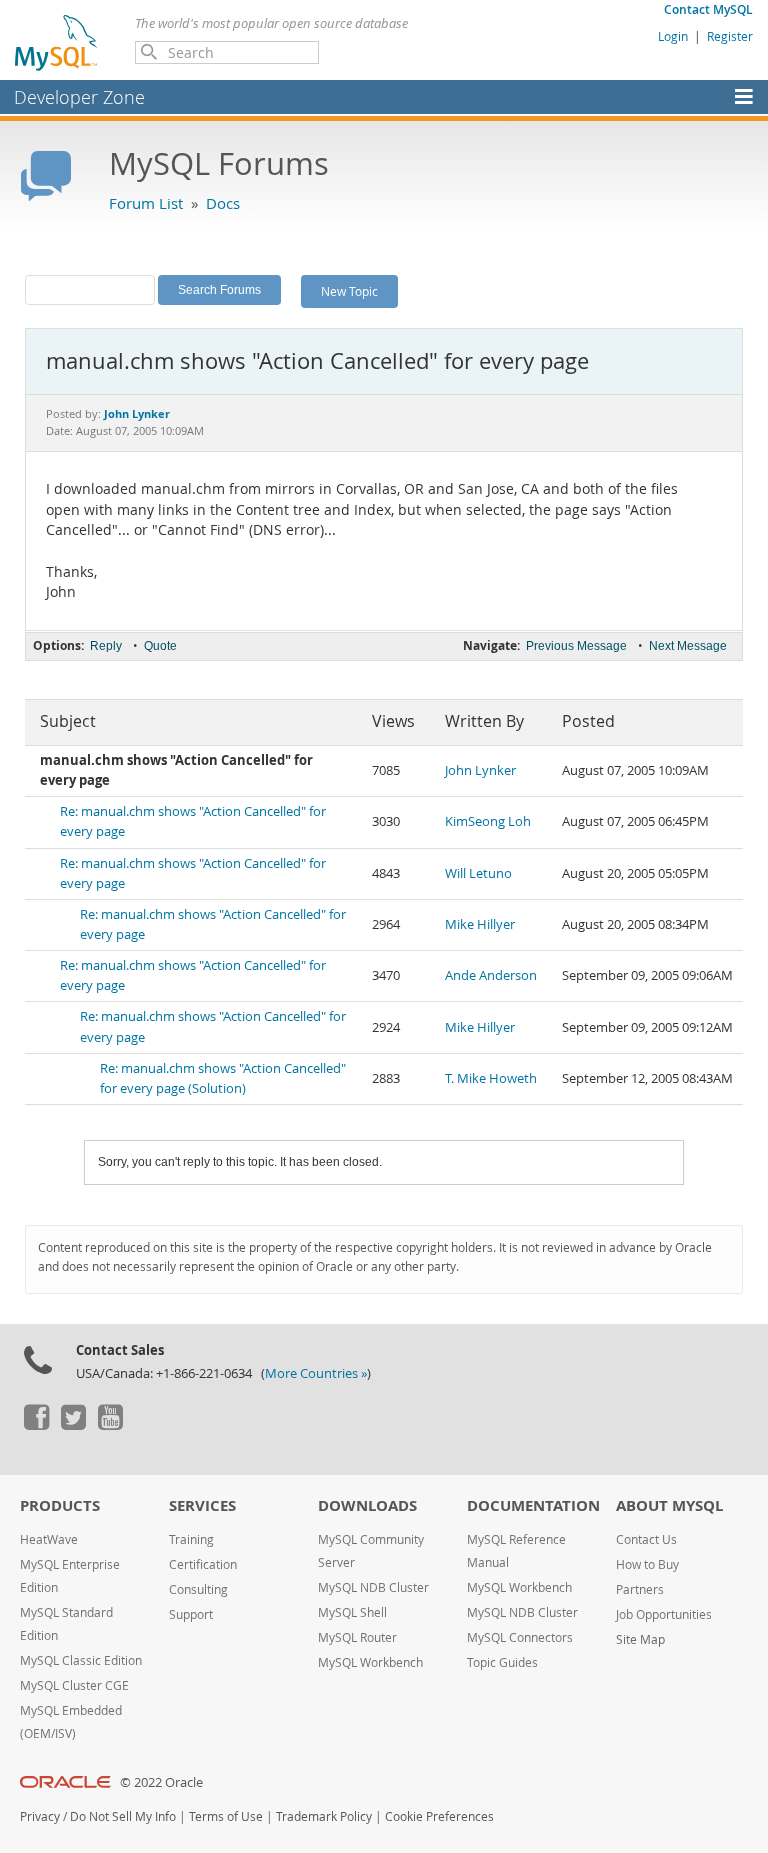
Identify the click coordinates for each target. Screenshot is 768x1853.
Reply (106, 646)
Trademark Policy (324, 1816)
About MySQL (669, 1505)
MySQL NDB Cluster (373, 1587)
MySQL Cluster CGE (74, 1685)
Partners (640, 1589)
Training (191, 1539)
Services (202, 1505)
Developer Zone (79, 97)
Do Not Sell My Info (123, 1816)
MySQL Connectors (520, 1637)
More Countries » (316, 1373)
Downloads (367, 1505)
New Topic (349, 291)
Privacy (40, 1816)
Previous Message (576, 646)
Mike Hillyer (480, 924)
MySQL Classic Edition (81, 1660)
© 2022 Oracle (161, 1782)
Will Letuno (478, 873)
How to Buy (647, 1564)
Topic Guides (502, 1662)
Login (673, 36)
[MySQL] (57, 42)
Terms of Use (226, 1816)
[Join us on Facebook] (36, 1425)
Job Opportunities (664, 1614)
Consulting (198, 1589)
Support (191, 1614)
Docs (223, 203)
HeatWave (49, 1539)
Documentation (533, 1505)
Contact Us (646, 1539)
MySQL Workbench (370, 1662)
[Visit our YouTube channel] (110, 1425)
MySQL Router (357, 1637)
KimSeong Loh (488, 821)
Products (60, 1505)
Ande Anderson (491, 975)
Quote (160, 646)
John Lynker (480, 770)
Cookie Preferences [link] (439, 1816)
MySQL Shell (352, 1612)
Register (730, 36)
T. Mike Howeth (491, 1078)
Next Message (688, 646)
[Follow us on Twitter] (73, 1425)
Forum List (146, 203)
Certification (203, 1564)
